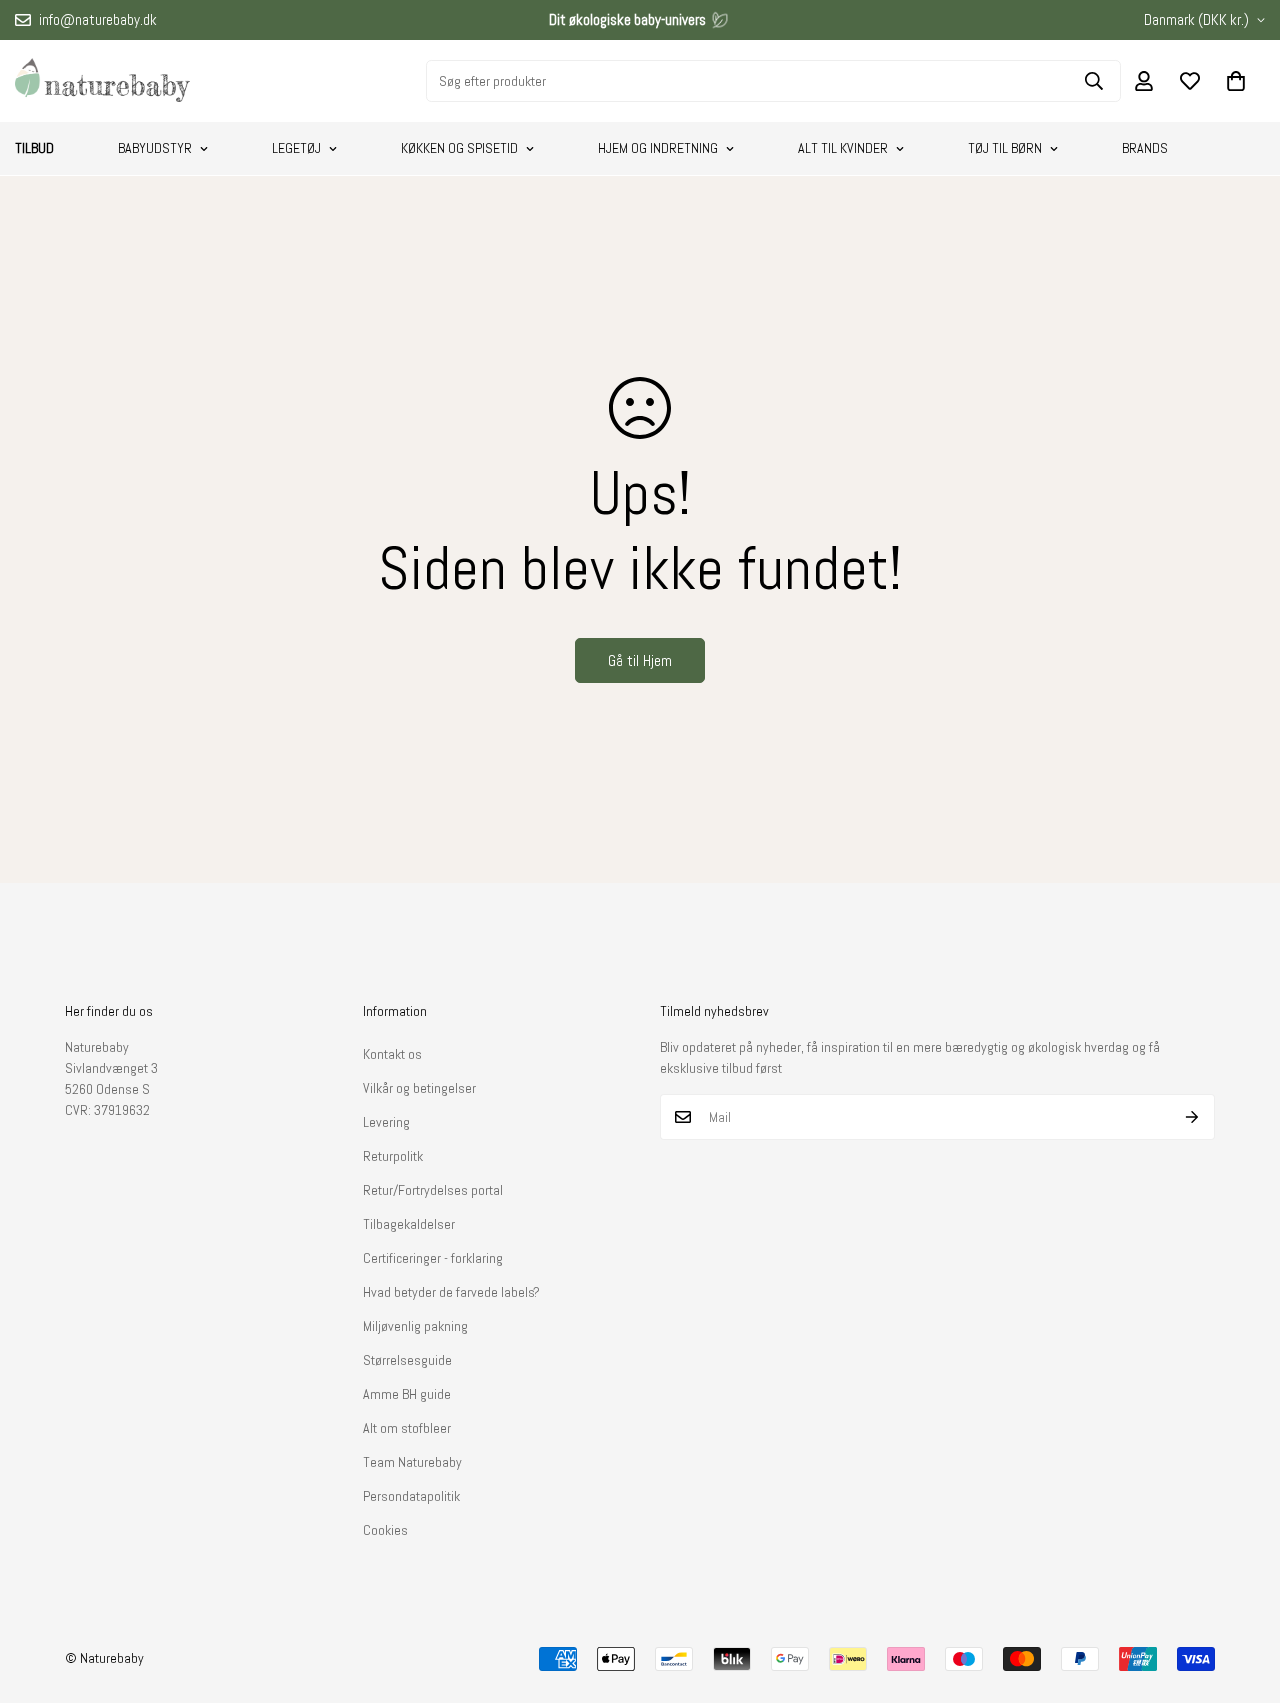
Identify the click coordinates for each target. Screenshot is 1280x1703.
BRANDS (1145, 148)
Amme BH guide (407, 1394)
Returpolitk (393, 1156)
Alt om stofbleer (407, 1428)
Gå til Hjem (640, 660)
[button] (1236, 81)
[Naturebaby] (102, 81)
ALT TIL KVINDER (843, 148)
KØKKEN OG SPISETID (459, 148)
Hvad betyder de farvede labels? (451, 1292)
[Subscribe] (1192, 1117)
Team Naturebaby (412, 1462)
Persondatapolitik (411, 1496)
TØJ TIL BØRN (1005, 148)
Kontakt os (392, 1054)
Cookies (385, 1530)
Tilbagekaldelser (409, 1224)
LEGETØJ (296, 148)
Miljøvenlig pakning (415, 1326)
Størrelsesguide (407, 1360)
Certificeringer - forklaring (433, 1258)
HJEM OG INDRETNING (658, 148)
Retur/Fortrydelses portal (433, 1190)
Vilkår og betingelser (419, 1088)
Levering (386, 1122)
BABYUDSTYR (155, 148)
